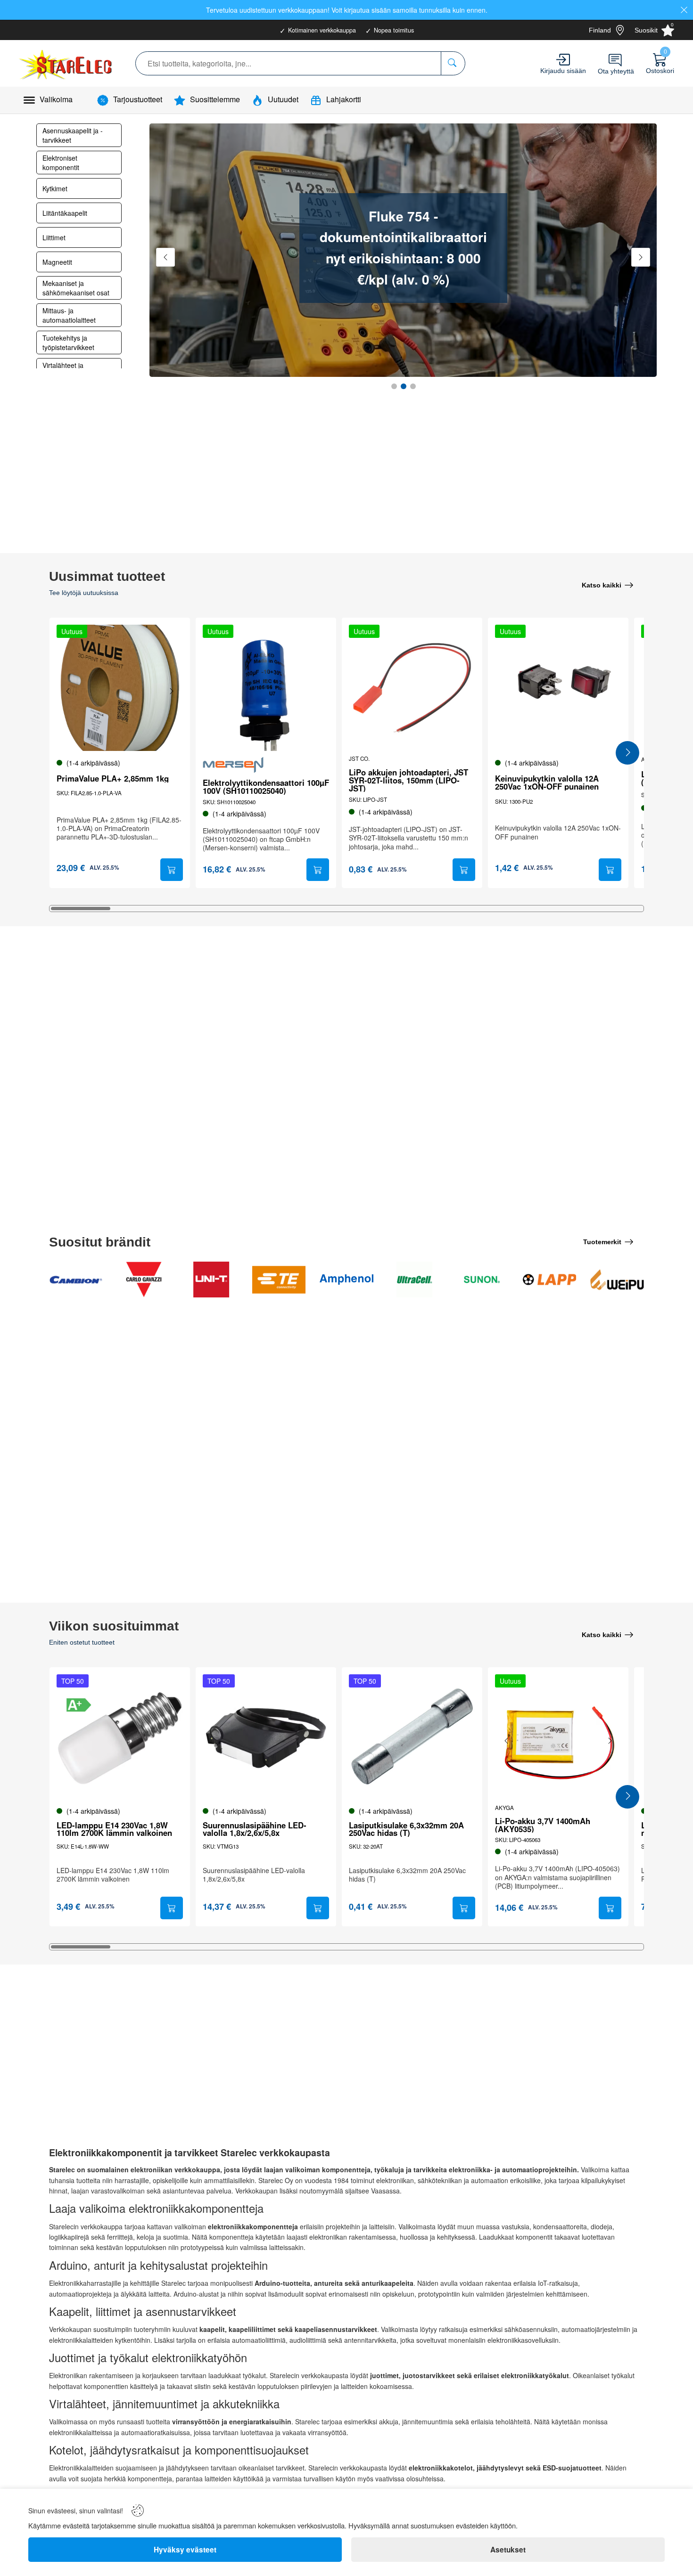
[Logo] (66, 63)
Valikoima (56, 99)
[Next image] (171, 691)
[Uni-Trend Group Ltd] (211, 1280)
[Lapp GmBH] (550, 1280)
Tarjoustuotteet (138, 99)
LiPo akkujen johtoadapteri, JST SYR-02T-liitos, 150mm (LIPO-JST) (408, 780)
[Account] (563, 60)
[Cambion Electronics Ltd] (76, 1280)
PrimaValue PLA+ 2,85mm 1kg (113, 779)
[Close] (684, 10)
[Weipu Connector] (617, 1280)
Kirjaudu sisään (563, 71)
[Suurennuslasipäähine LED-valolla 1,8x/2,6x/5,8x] (266, 1737)
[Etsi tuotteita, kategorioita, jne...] (453, 63)
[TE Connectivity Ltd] (279, 1280)
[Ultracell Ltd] (414, 1280)
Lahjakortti (344, 99)
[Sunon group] (482, 1280)
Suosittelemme (215, 99)
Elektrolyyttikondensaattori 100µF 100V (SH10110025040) (266, 787)
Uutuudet (283, 99)
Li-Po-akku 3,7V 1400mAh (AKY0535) (543, 1825)
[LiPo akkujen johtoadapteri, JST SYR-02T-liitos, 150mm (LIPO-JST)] (412, 688)
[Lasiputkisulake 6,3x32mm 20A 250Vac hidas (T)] (412, 1737)
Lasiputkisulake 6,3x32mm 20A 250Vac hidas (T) (406, 1829)
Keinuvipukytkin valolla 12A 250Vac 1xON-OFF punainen (547, 783)
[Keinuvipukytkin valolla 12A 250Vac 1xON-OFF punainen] (558, 688)
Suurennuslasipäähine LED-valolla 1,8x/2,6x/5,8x (255, 1829)
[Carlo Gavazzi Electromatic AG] (144, 1280)
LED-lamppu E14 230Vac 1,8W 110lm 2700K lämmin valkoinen (114, 1829)
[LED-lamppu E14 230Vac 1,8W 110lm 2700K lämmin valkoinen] (120, 1737)
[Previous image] (68, 691)
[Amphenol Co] (346, 1280)
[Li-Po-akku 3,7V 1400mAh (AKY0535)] (558, 1737)
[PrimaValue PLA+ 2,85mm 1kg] (120, 688)
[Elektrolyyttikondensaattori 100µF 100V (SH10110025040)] (266, 688)
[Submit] (172, 870)
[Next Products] (627, 753)
